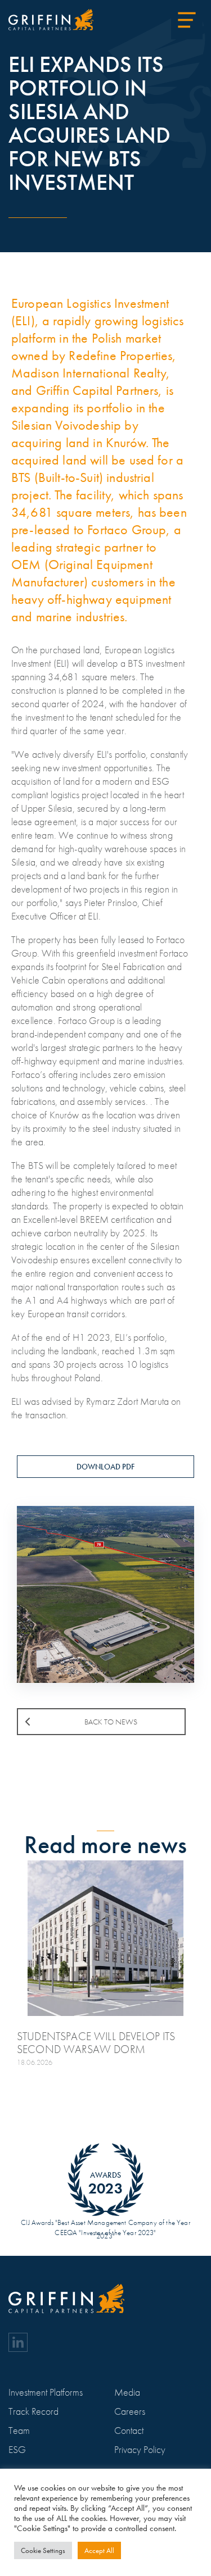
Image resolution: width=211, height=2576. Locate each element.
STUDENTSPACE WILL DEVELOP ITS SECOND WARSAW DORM (96, 2043)
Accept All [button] (99, 2550)
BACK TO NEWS (111, 1722)
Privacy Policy (140, 2449)
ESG (17, 2449)
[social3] (18, 2342)
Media (127, 2392)
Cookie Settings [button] (43, 2550)
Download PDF (105, 1467)
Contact (129, 2430)
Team (19, 2430)
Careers (130, 2411)
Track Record (33, 2411)
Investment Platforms (46, 2392)
